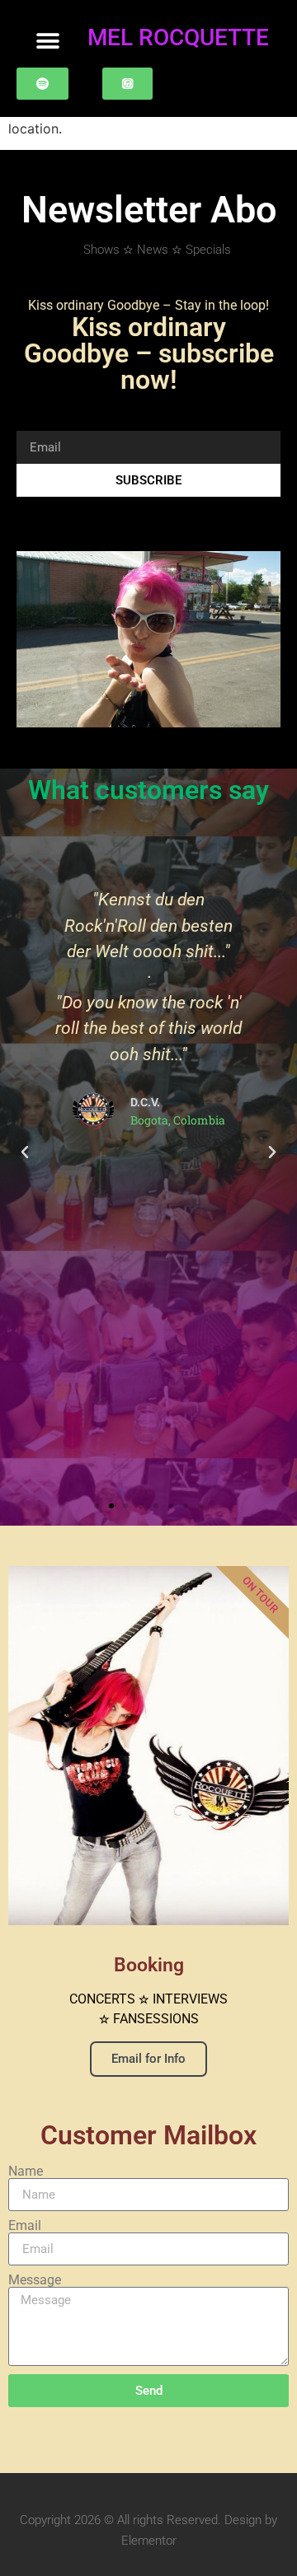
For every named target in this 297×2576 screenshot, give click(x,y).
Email (25, 2226)
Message (35, 2280)
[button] (48, 42)
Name (26, 2172)
